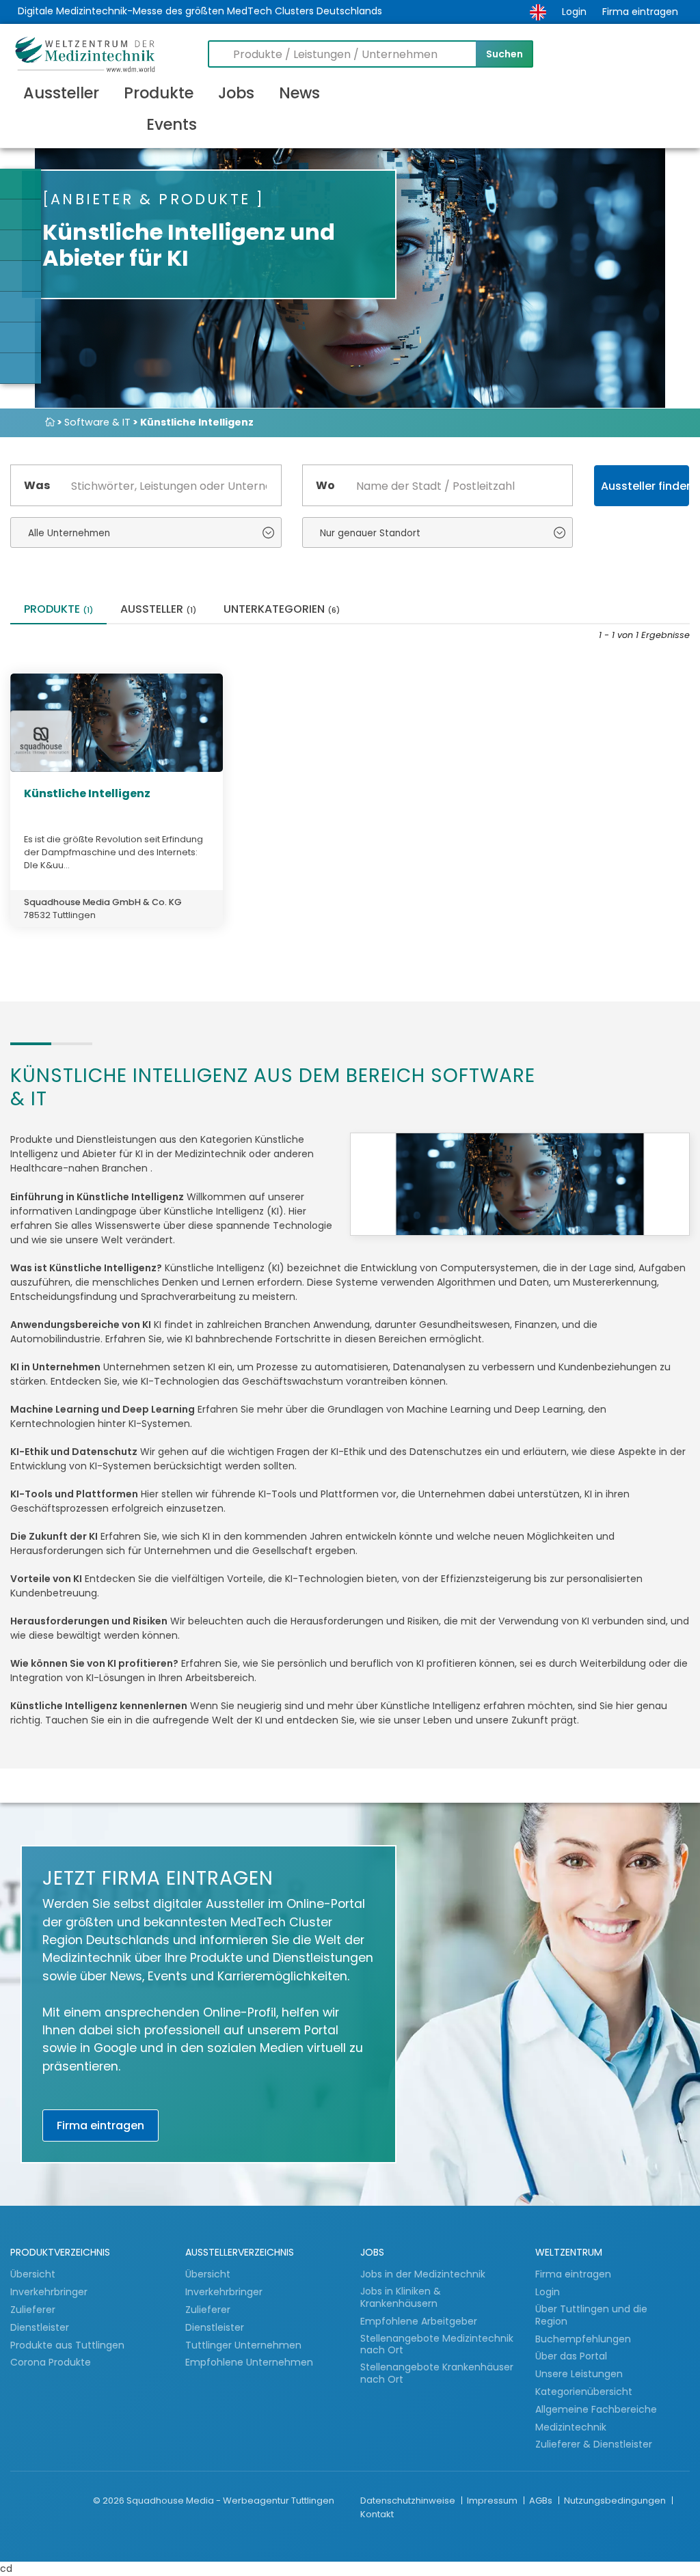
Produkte (159, 93)
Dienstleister (41, 2327)
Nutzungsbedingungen (616, 2501)
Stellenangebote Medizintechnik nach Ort (437, 2345)
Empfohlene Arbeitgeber (419, 2321)
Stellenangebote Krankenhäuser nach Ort (437, 2373)
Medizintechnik (571, 2427)
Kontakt (377, 2514)
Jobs (236, 93)
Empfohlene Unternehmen (249, 2362)
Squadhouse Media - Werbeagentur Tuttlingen (230, 2501)
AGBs (542, 2501)
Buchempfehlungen (583, 2339)
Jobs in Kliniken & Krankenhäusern (401, 2298)
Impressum (493, 2501)
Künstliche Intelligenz (87, 793)
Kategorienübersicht (584, 2392)
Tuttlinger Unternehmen (243, 2345)
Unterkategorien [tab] (282, 610)
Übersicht (33, 2274)
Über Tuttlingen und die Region (591, 2315)
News (299, 93)
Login (574, 12)
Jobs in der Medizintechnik (423, 2274)
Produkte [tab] (58, 610)
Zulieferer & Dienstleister (594, 2444)
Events (172, 124)
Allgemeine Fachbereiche (596, 2409)
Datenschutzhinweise (409, 2501)
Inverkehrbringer (50, 2292)
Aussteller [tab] (158, 610)
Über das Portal (571, 2356)
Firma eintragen (640, 12)
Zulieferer (34, 2310)
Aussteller (61, 93)
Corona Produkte (51, 2362)
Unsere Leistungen (579, 2374)
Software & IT (97, 422)
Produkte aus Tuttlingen (67, 2345)
